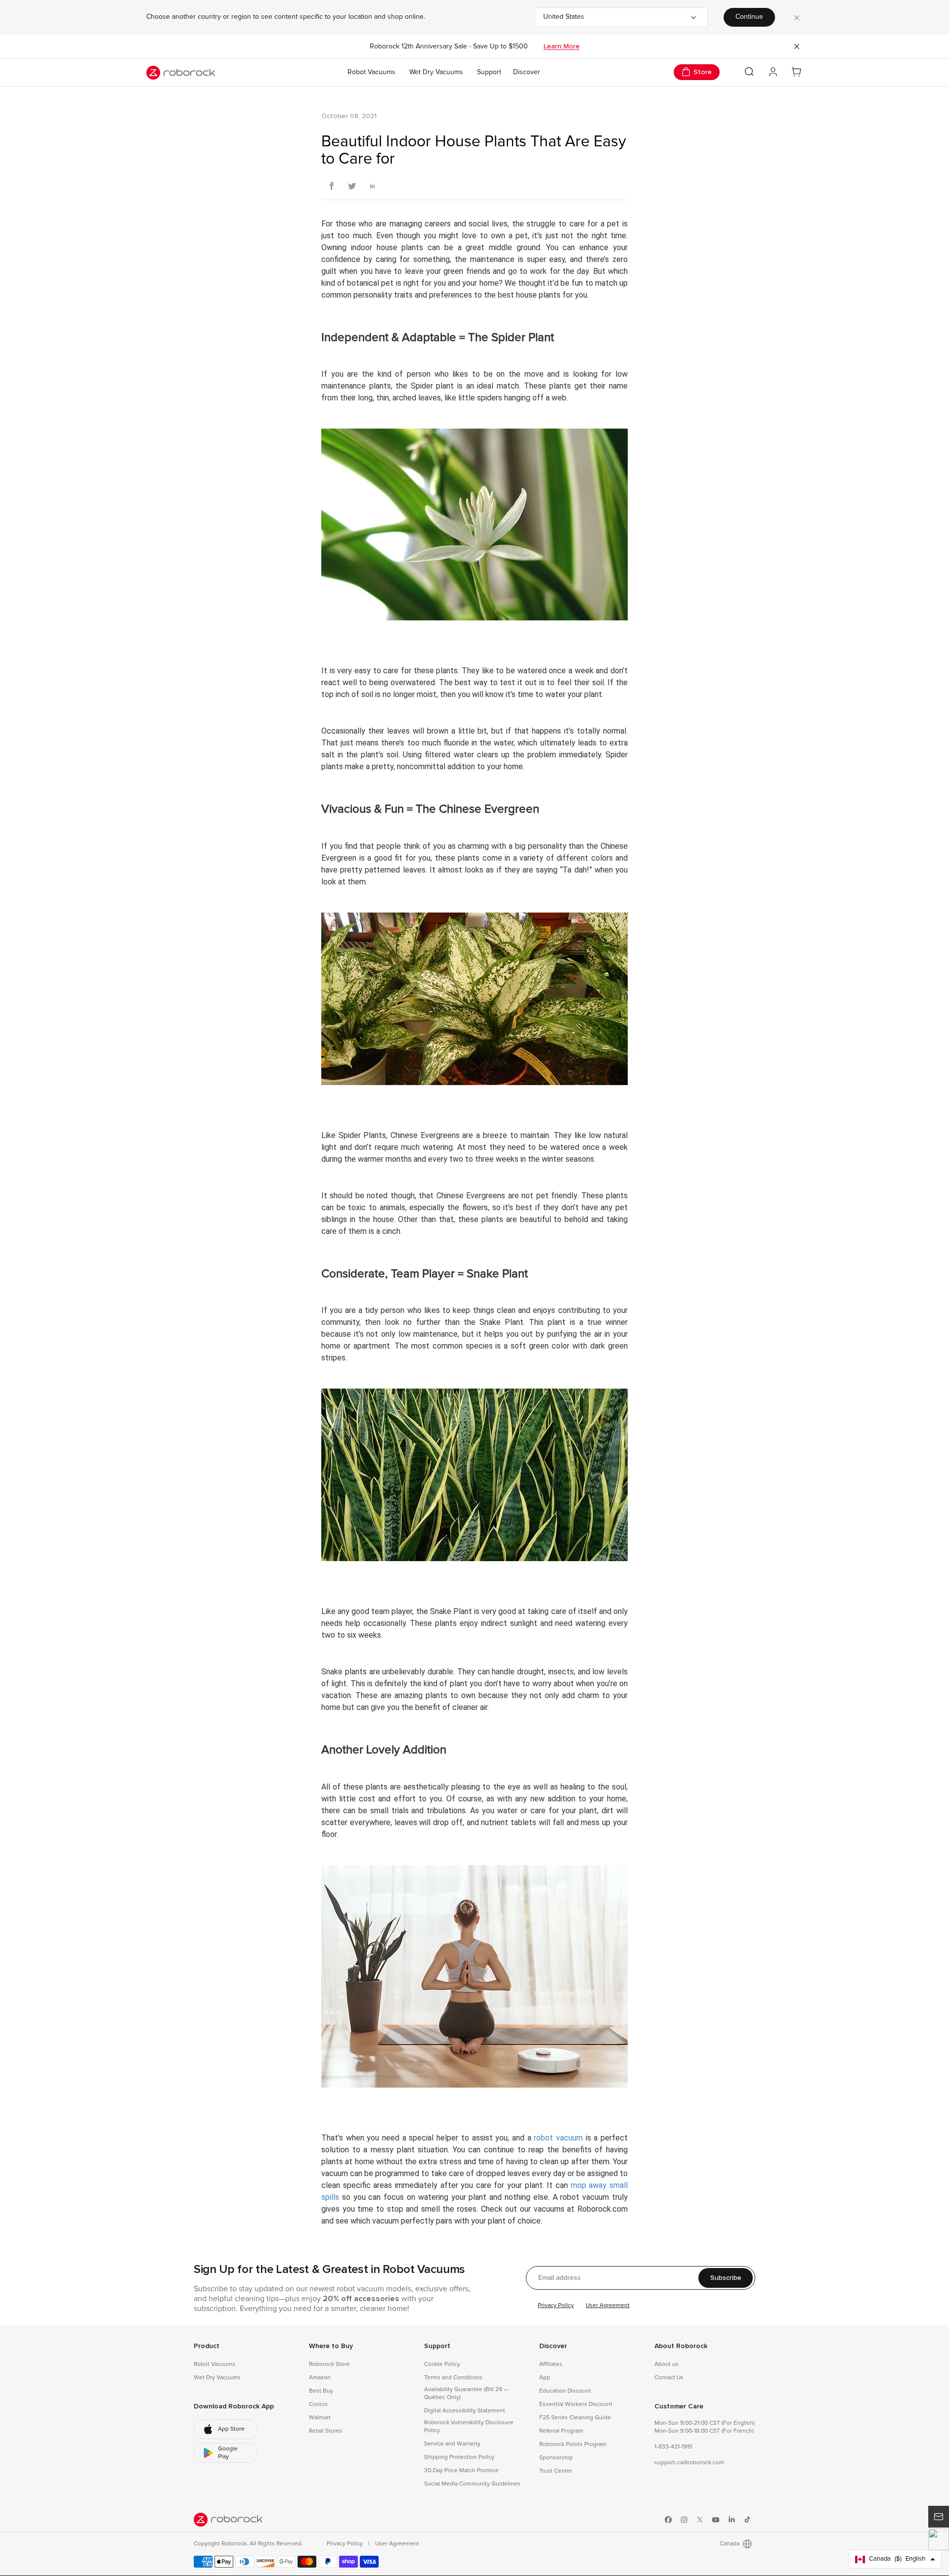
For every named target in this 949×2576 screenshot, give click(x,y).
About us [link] (667, 2364)
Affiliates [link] (551, 2364)
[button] (939, 2539)
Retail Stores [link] (326, 2431)
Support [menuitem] (489, 72)
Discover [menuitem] (527, 72)
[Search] (749, 72)
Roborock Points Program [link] (573, 2445)
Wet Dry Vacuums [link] (217, 2378)
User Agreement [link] (397, 2544)
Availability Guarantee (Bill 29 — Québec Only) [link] (466, 2394)
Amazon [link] (320, 2378)
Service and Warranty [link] (452, 2444)
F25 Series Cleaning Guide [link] (575, 2418)
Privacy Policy (556, 2306)
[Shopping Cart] (797, 72)
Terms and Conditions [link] (453, 2378)
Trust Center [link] (556, 2471)
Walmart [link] (320, 2418)
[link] (226, 2429)
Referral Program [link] (561, 2431)
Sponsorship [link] (556, 2458)
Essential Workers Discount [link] (576, 2404)
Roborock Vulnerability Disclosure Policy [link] (469, 2427)
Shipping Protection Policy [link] (459, 2457)
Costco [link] (318, 2404)
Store (703, 72)
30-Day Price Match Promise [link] (461, 2471)
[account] (773, 72)
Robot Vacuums (371, 72)
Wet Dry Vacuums (436, 72)
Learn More (562, 46)
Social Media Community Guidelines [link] (472, 2484)
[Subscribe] (939, 2517)
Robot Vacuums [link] (215, 2364)
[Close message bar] (797, 46)
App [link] (545, 2378)
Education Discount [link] (565, 2391)
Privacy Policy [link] (345, 2544)
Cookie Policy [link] (442, 2364)
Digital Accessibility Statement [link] (465, 2411)
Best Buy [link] (321, 2391)
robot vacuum (558, 2138)
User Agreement (608, 2306)
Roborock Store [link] (329, 2364)
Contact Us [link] (669, 2378)
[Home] (181, 73)
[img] (228, 2520)
